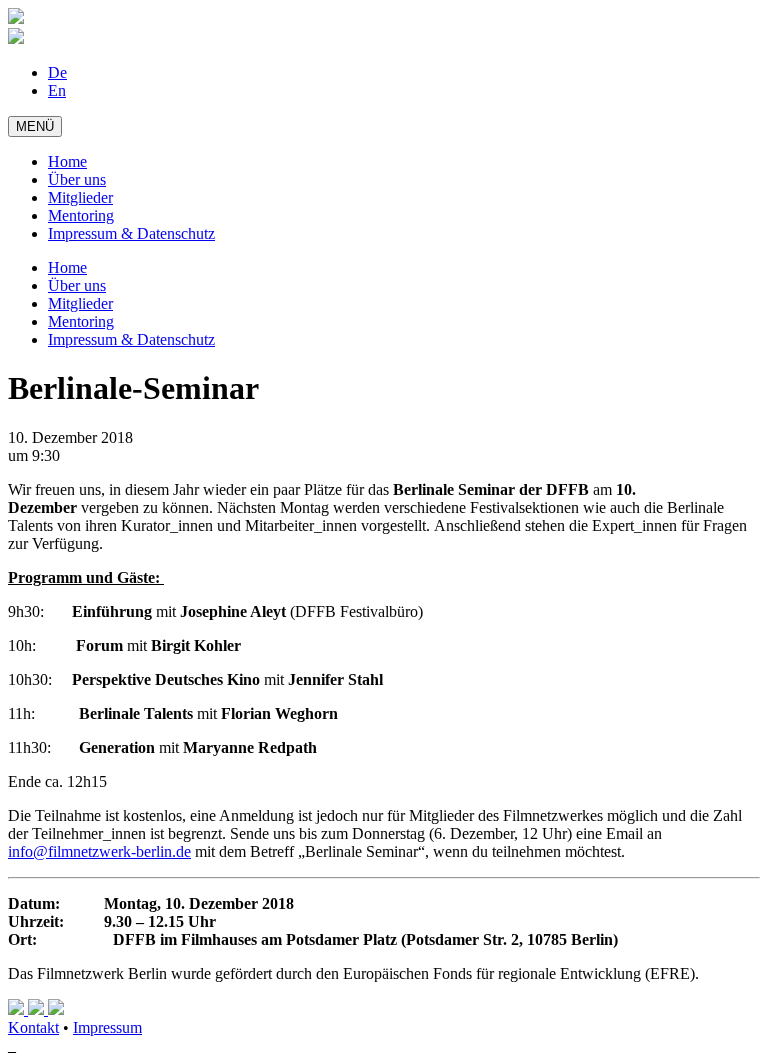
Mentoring (81, 215)
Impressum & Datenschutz (131, 233)
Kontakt (33, 1027)
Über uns (77, 179)
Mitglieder (80, 197)
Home (67, 161)
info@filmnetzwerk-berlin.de (99, 851)
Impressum (107, 1027)
